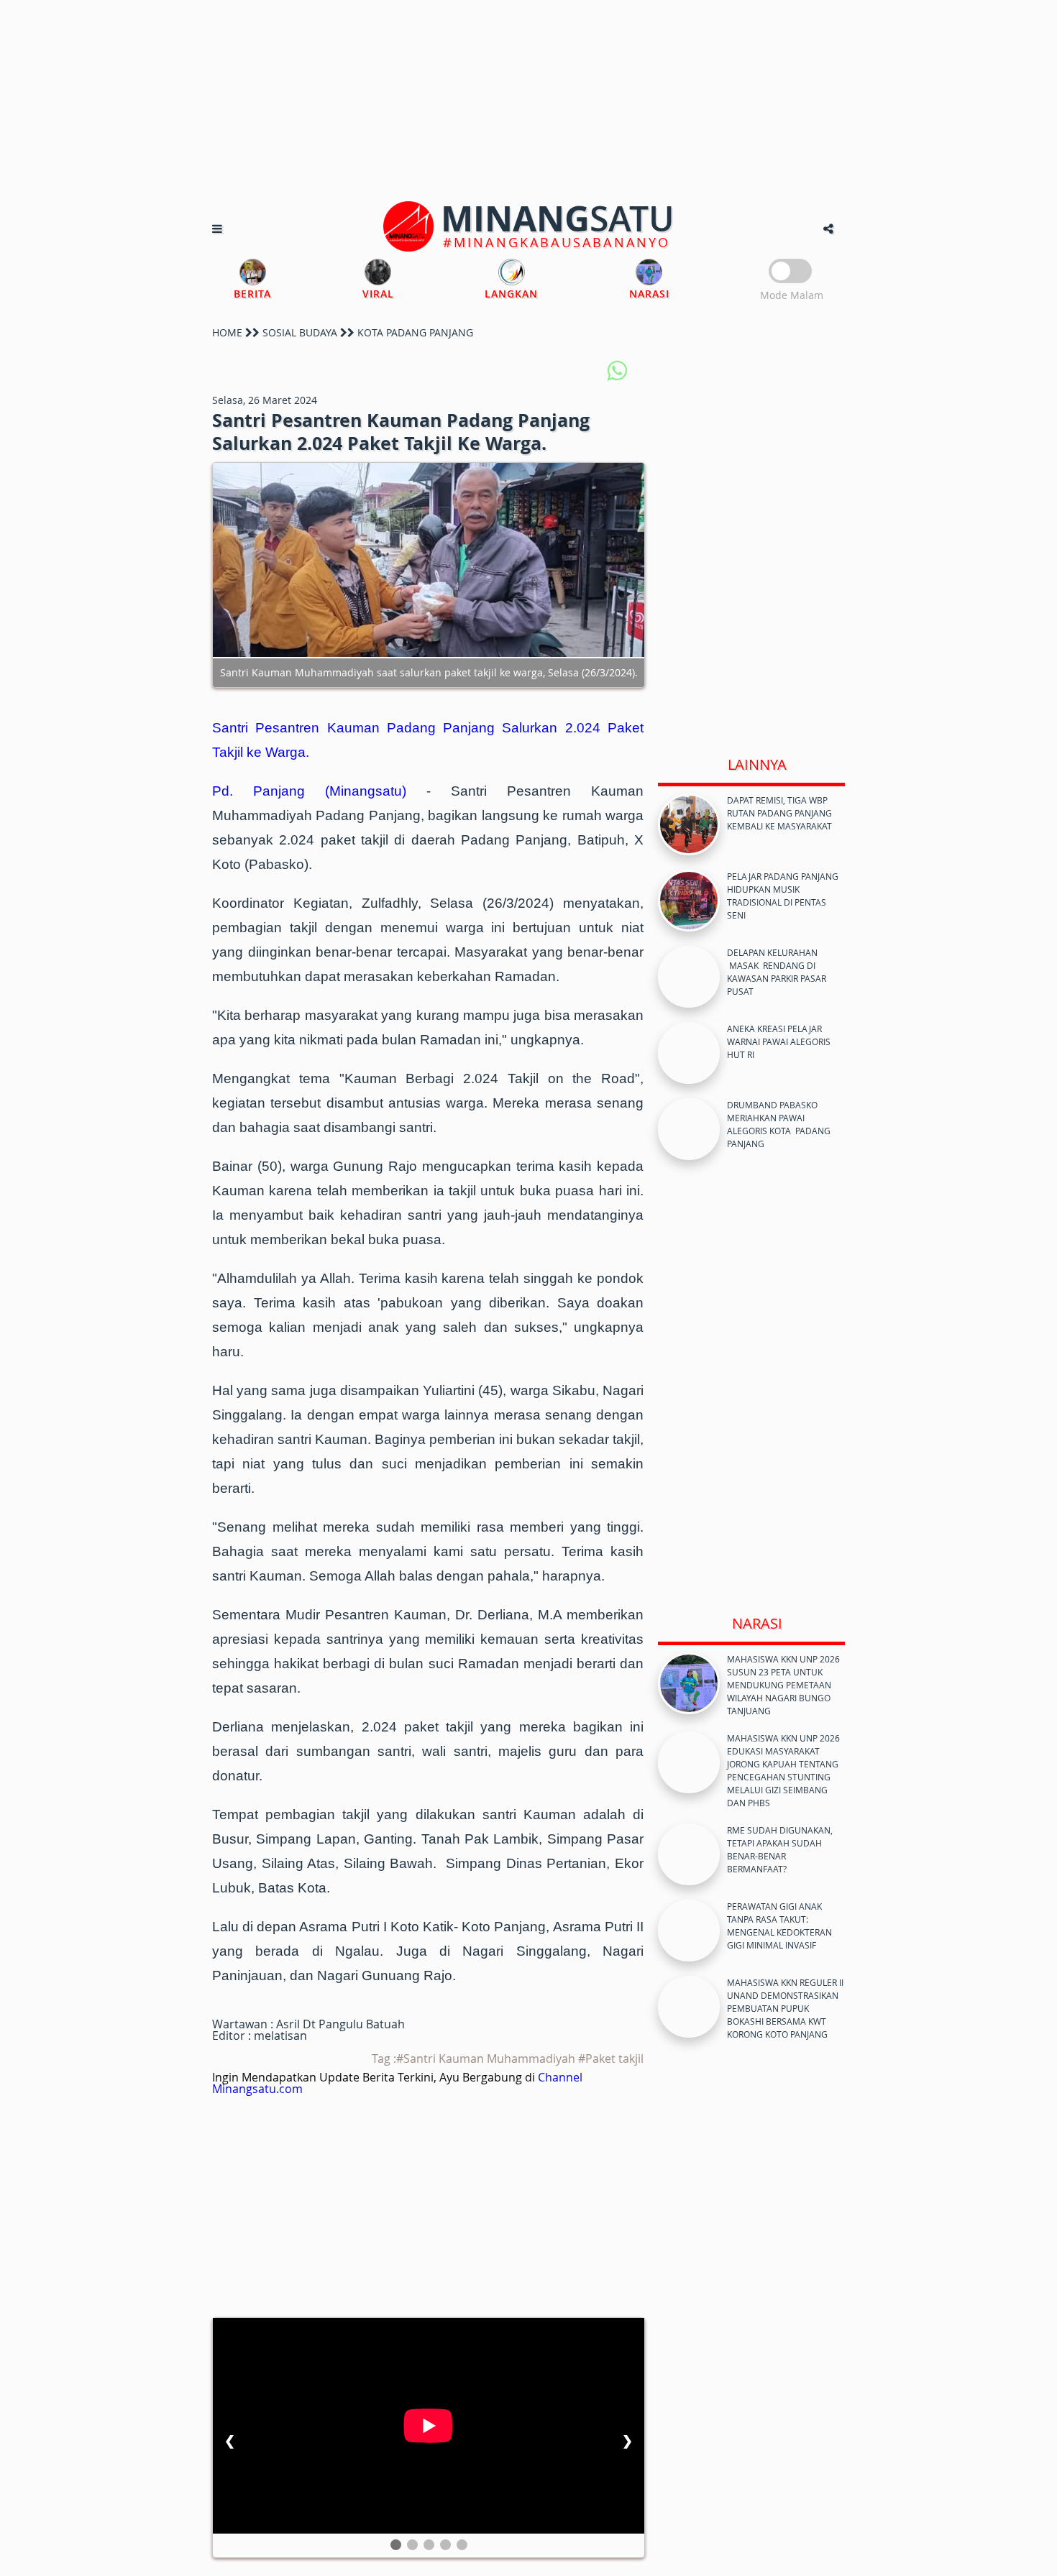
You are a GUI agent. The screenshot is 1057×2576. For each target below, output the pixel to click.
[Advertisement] (528, 101)
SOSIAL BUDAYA (300, 332)
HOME (227, 332)
